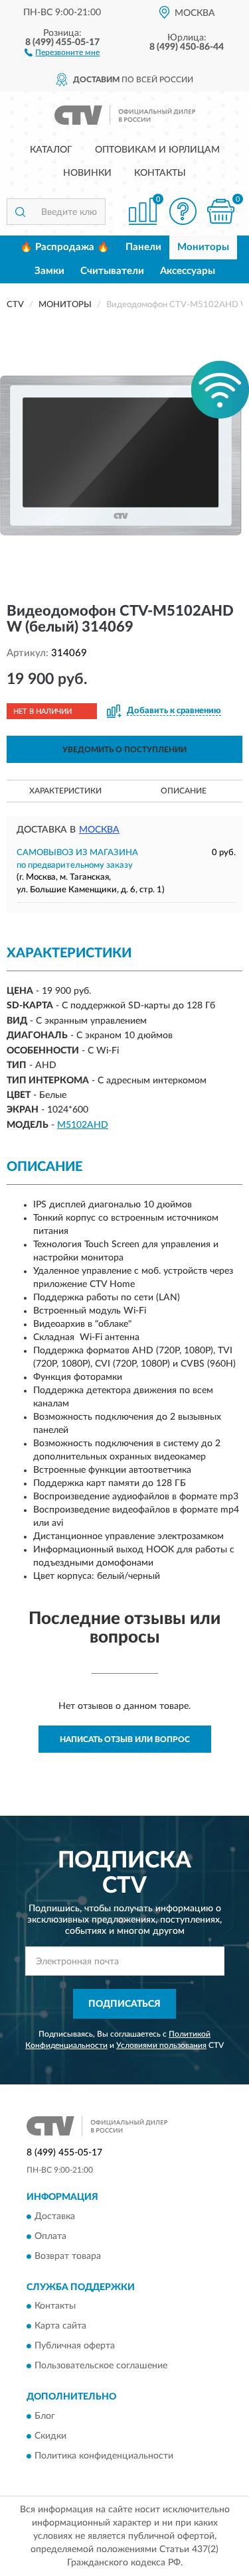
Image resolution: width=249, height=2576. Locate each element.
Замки (49, 271)
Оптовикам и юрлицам (157, 150)
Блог (45, 2416)
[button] (62, 52)
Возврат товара (68, 2256)
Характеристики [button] (65, 791)
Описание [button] (184, 791)
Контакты (160, 173)
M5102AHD (83, 1125)
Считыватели (112, 271)
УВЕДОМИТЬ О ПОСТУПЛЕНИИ (124, 750)
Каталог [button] (51, 150)
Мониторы (203, 247)
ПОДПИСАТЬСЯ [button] (124, 2004)
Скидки (50, 2436)
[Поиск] (20, 212)
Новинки (87, 173)
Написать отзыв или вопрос (125, 1739)
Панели (143, 247)
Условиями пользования (161, 2045)
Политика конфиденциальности (104, 2456)
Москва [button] (99, 830)
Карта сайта (60, 2327)
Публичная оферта (75, 2346)
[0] (220, 211)
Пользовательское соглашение (101, 2366)
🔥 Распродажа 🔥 (65, 247)
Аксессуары (188, 271)
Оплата (50, 2236)
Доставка (55, 2216)
